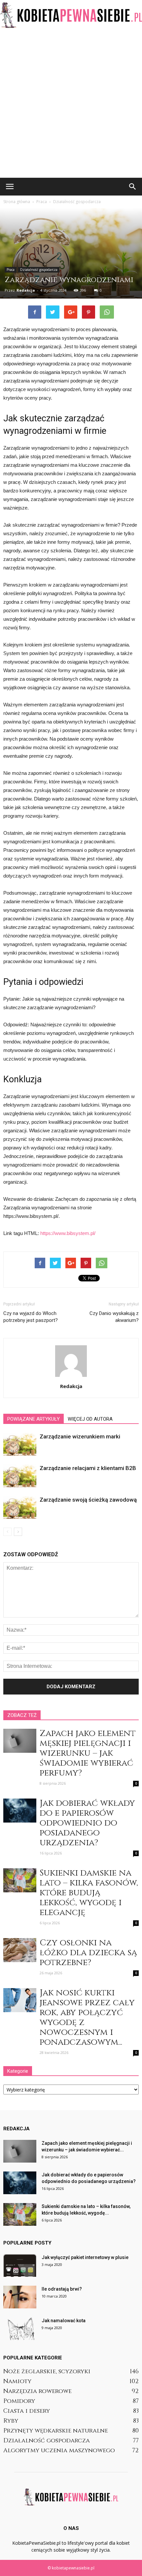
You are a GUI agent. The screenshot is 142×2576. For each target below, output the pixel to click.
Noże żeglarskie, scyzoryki (47, 2371)
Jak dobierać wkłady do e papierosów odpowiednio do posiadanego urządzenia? (87, 1823)
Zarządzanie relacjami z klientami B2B (88, 1468)
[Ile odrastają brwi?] (20, 2297)
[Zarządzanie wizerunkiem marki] (20, 1444)
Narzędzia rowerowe (37, 2391)
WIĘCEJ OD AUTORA (90, 1419)
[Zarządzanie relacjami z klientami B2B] (20, 1476)
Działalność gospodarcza (39, 270)
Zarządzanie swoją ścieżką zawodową (88, 1500)
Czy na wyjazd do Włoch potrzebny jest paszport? (31, 1317)
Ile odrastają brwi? (62, 2289)
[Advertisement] (71, 104)
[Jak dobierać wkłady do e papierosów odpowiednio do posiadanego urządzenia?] (20, 1811)
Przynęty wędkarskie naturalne (56, 2431)
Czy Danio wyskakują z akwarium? (114, 1317)
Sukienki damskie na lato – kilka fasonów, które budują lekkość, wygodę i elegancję (89, 1893)
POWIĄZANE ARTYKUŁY (34, 1419)
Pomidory (19, 2401)
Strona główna (17, 202)
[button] (133, 187)
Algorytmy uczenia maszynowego (59, 2450)
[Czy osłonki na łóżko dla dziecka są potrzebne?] (20, 1950)
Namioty (17, 2381)
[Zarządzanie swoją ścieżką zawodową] (20, 1507)
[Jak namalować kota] (20, 2329)
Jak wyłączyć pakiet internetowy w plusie (85, 2257)
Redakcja (26, 290)
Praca (11, 270)
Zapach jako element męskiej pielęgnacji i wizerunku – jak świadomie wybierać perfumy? (88, 1753)
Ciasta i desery (27, 2411)
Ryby (11, 2421)
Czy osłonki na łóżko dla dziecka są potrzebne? (88, 1953)
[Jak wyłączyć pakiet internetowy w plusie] (20, 2265)
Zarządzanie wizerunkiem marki (80, 1436)
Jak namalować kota (64, 2321)
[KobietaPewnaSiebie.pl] (71, 15)
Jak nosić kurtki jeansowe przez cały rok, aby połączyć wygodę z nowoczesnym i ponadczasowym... (87, 2018)
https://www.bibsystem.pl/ (68, 1233)
